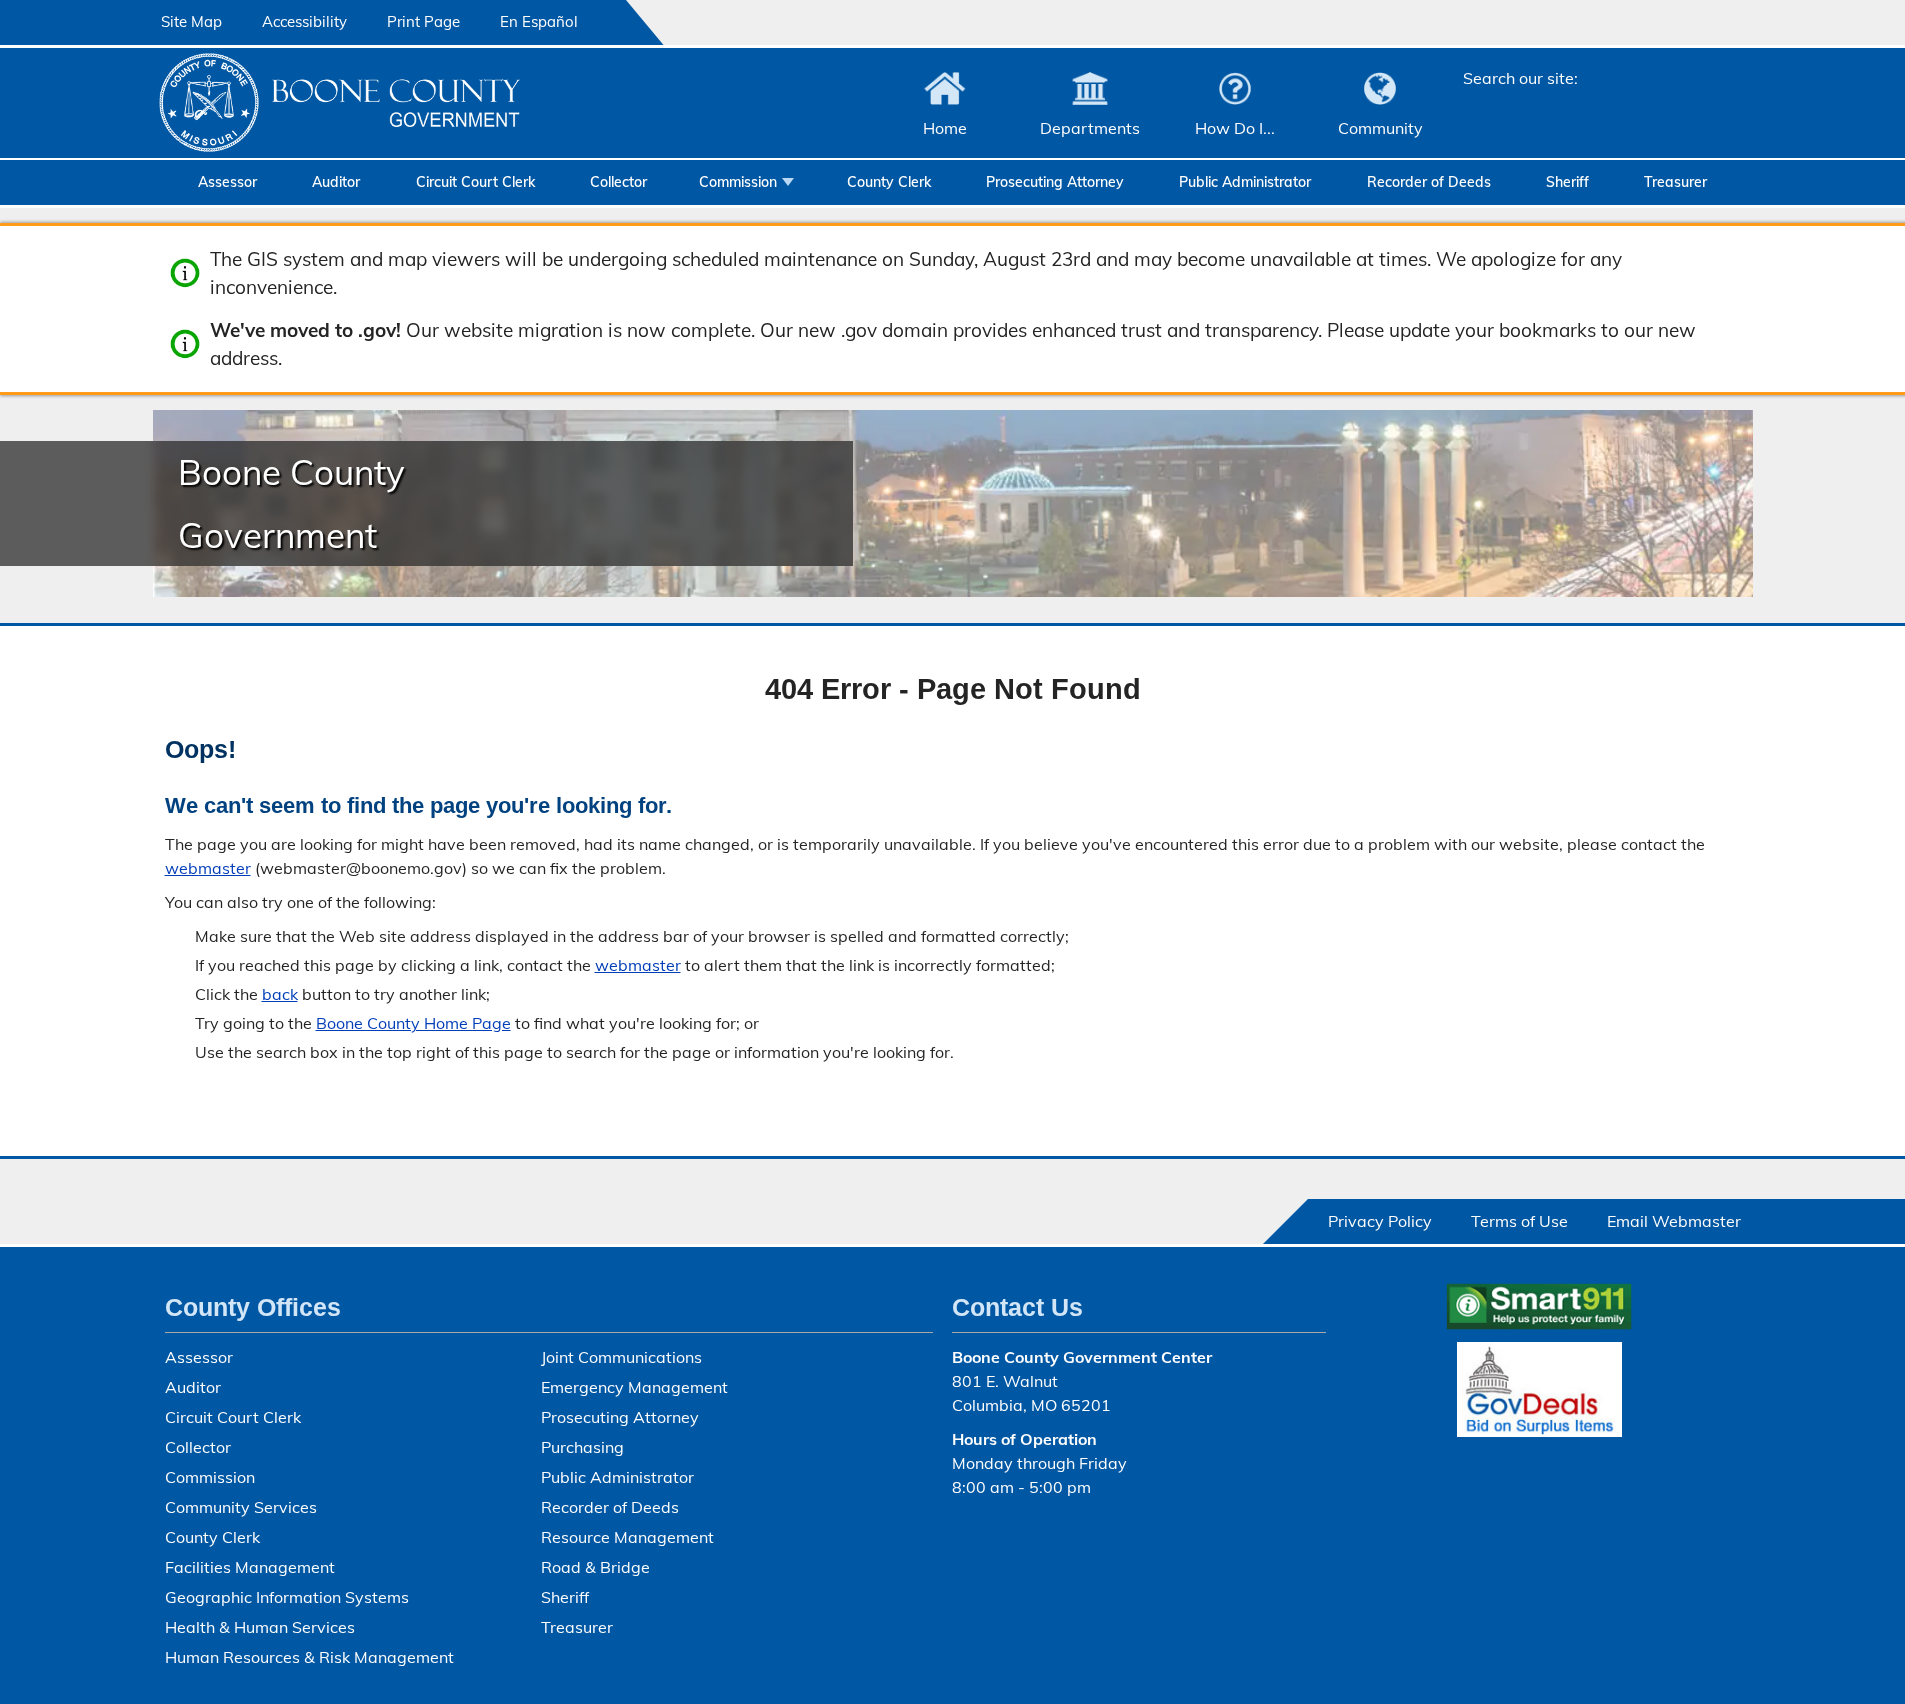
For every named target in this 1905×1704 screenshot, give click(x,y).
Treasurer (1675, 182)
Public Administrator (1245, 182)
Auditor (336, 182)
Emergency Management (634, 1387)
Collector (618, 182)
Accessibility (304, 21)
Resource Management (627, 1537)
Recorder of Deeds (1429, 182)
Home (945, 128)
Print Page (423, 21)
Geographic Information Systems (287, 1597)
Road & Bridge (595, 1567)
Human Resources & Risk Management (309, 1657)
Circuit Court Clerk (475, 182)
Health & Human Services (260, 1627)
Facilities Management (250, 1567)
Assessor (227, 182)
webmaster (208, 868)
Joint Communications (621, 1357)
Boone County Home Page (413, 1023)
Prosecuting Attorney (1055, 182)
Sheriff (1567, 182)
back (280, 994)
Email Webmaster (1674, 1221)
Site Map (191, 21)
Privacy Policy (1380, 1221)
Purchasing (582, 1447)
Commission (738, 182)
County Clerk (889, 182)
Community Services (241, 1507)
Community (1380, 128)
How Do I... (1235, 128)
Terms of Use (1519, 1221)
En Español (539, 21)
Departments (1090, 128)
